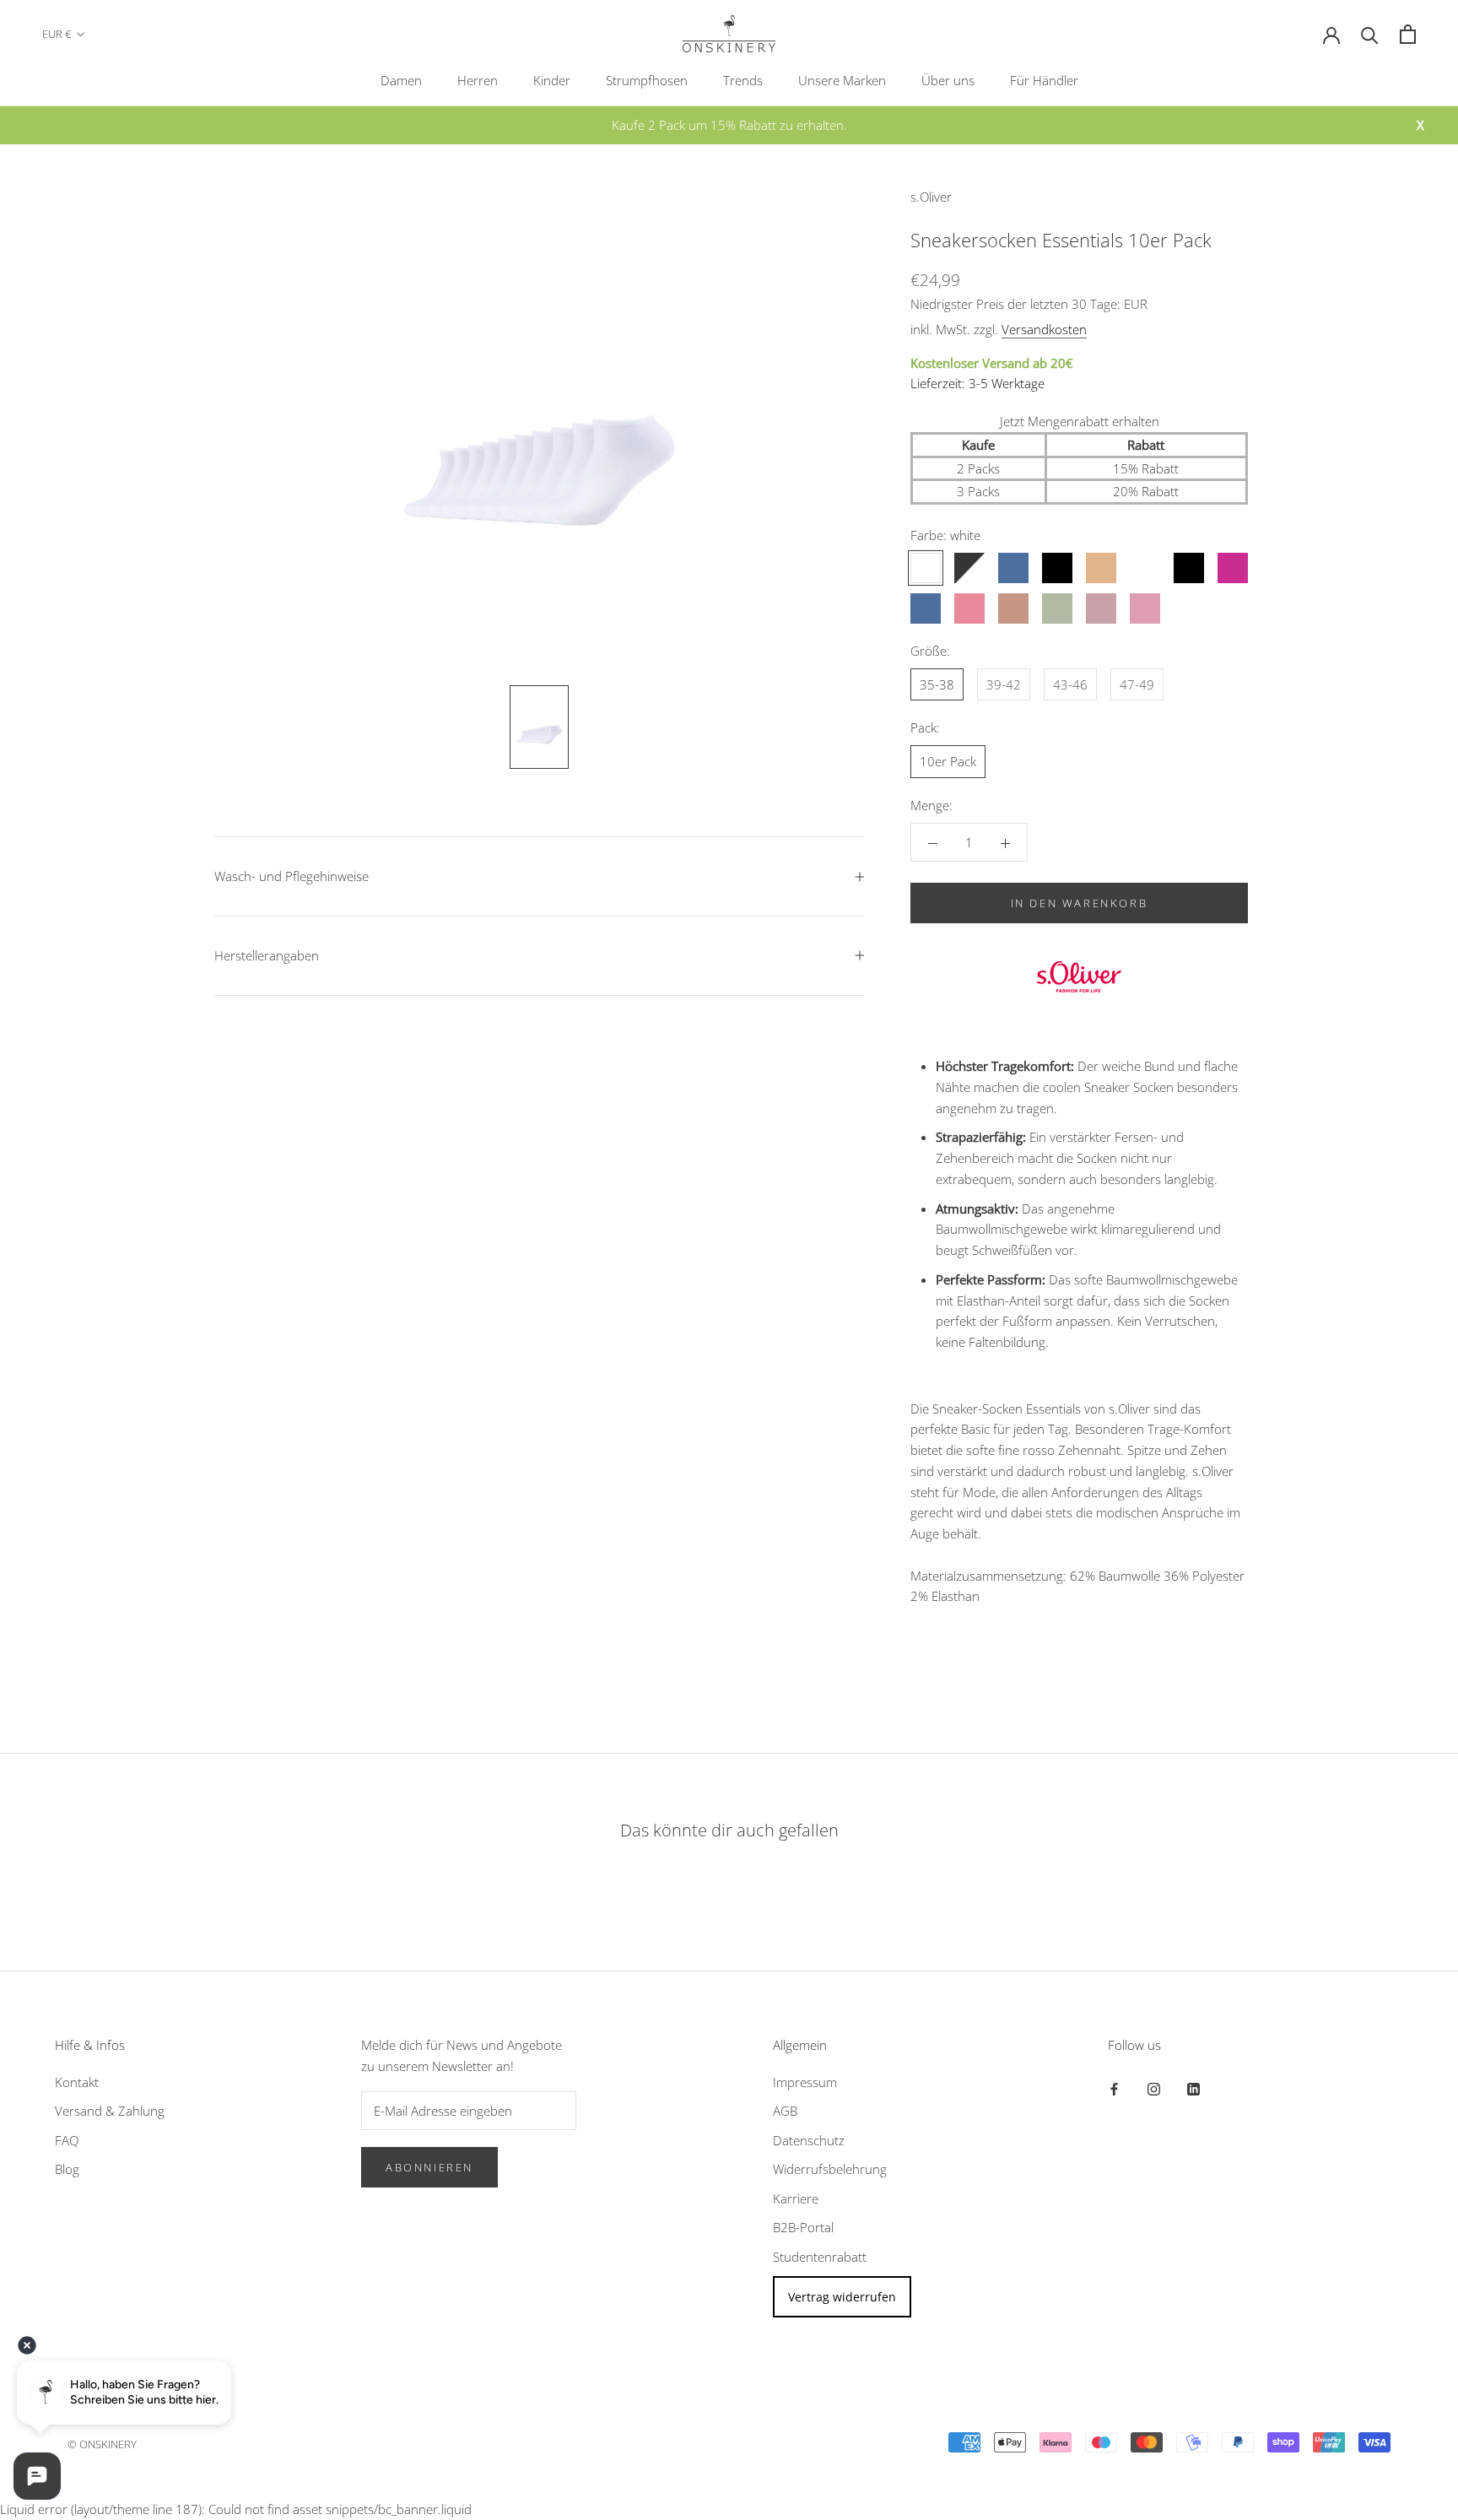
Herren (478, 80)
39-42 (1004, 684)
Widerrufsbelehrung (830, 2169)
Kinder (552, 80)
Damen (401, 80)
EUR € (57, 34)
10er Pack (948, 761)
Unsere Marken (842, 80)
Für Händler (1044, 80)
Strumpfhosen (647, 80)
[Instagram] (1154, 2088)
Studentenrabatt (820, 2257)
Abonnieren (429, 2167)
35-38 (937, 684)
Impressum (805, 2082)
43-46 (1070, 684)
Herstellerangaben (267, 955)
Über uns (948, 80)
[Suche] (1370, 34)
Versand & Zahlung (110, 2111)
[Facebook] (1114, 2088)
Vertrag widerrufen (842, 2297)
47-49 (1137, 684)
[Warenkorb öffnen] (1408, 34)
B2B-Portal (803, 2227)
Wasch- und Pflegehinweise (292, 876)
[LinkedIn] (1193, 2088)
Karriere (796, 2198)
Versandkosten (1044, 329)
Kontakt (77, 2082)
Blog (67, 2169)
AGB (785, 2111)
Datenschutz (809, 2140)
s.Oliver (931, 197)
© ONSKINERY (102, 2444)
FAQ (67, 2140)
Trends (743, 80)
